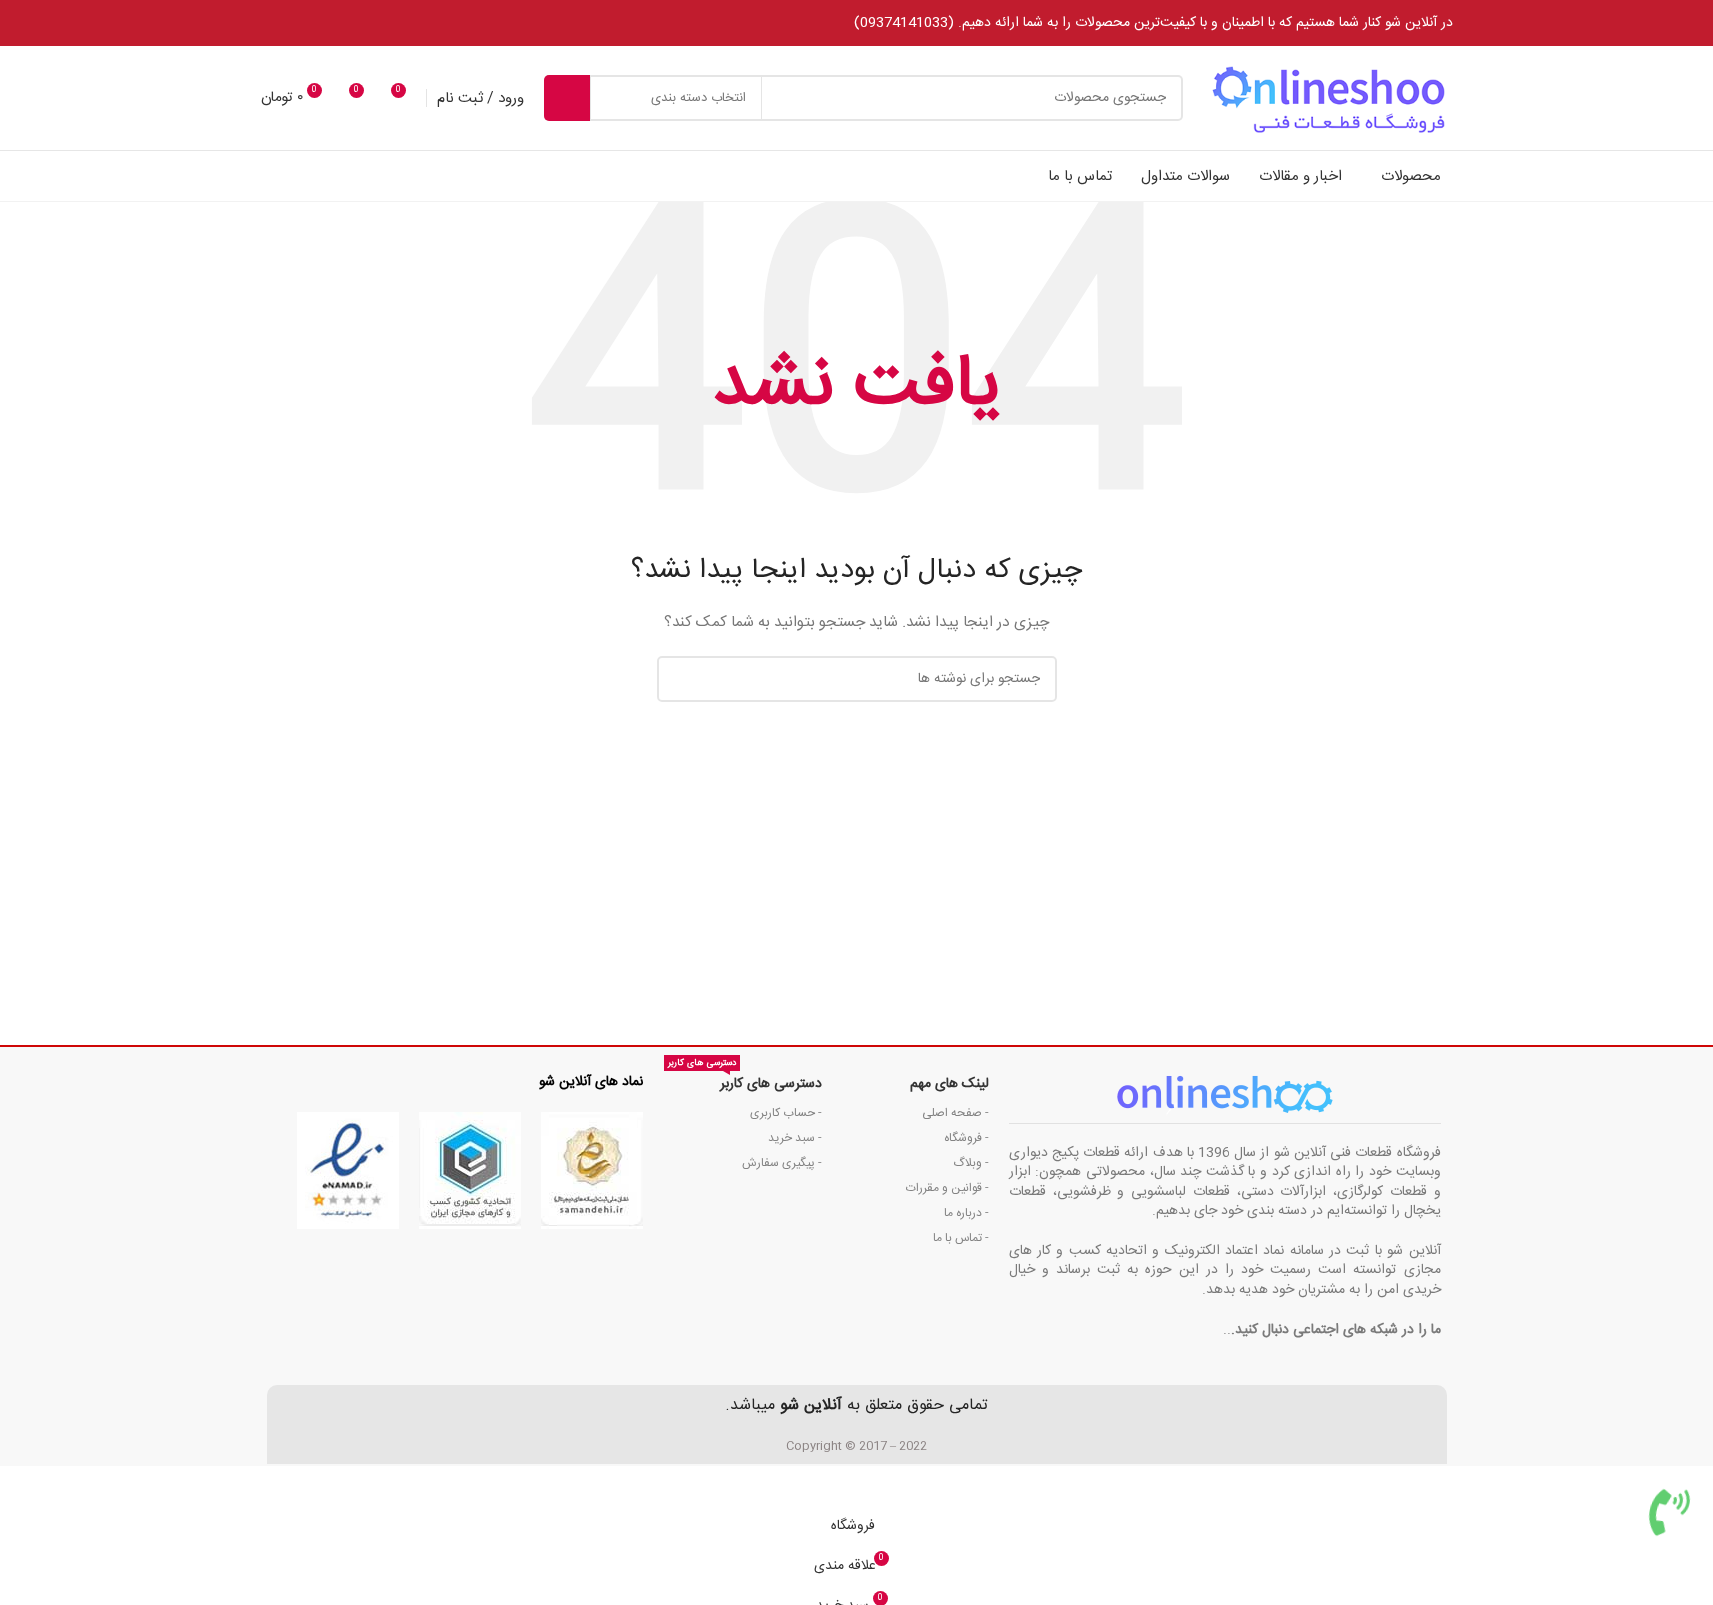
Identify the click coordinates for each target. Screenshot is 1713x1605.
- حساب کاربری (785, 1113)
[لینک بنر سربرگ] (856, 23)
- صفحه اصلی (955, 1113)
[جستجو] (567, 98)
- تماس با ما (961, 1238)
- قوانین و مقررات (947, 1188)
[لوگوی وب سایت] (1328, 99)
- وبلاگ (971, 1163)
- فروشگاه (966, 1138)
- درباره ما (966, 1213)
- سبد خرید (794, 1138)
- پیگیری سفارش (781, 1163)
